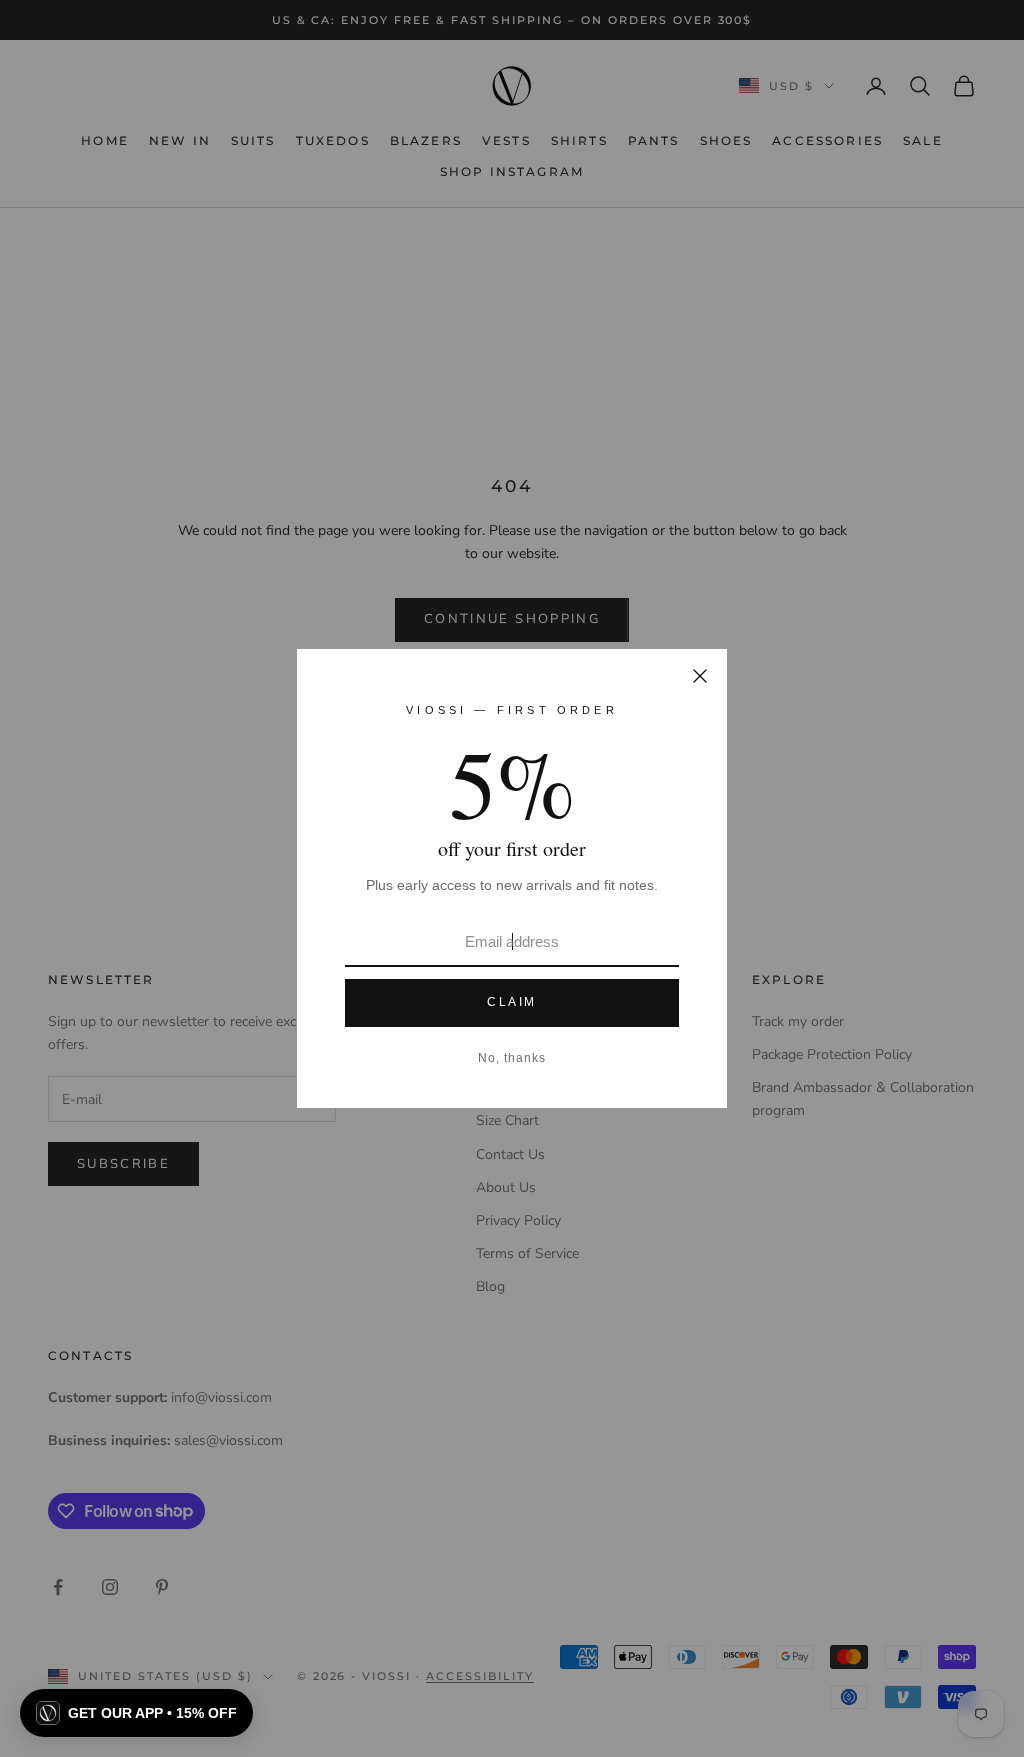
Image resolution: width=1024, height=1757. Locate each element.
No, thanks (512, 1058)
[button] (136, 1713)
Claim (512, 1002)
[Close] (700, 676)
